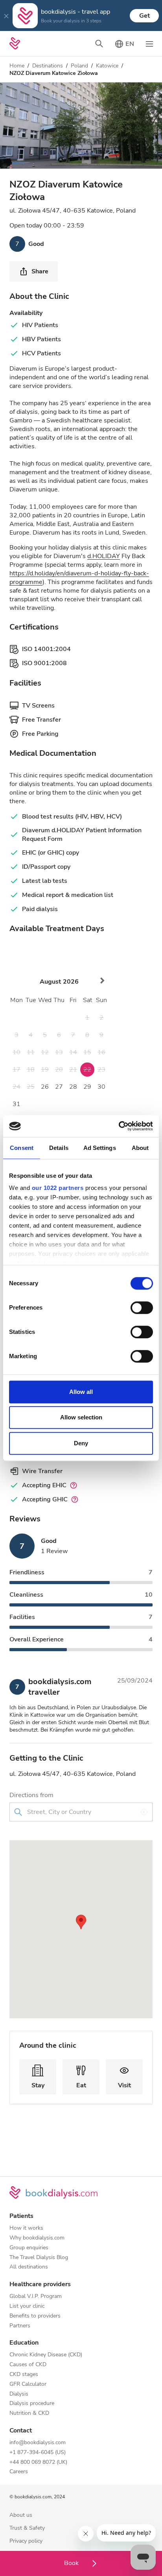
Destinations (48, 66)
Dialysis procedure (32, 2404)
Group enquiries (29, 2248)
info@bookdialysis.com (38, 2443)
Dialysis (19, 2394)
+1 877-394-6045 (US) (38, 2453)
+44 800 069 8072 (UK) (38, 2462)
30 (101, 1087)
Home (17, 66)
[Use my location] (144, 1812)
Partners (20, 2326)
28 (73, 1087)
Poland (79, 66)
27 (59, 1087)
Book (72, 2563)
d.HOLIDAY (104, 556)
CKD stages (24, 2375)
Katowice (107, 66)
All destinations (29, 2267)
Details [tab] (59, 1148)
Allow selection (81, 1417)
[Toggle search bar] (99, 44)
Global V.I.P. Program (36, 2297)
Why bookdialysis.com (37, 2238)
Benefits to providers (35, 2316)
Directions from (31, 1795)
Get (145, 16)
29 (87, 1087)
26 (45, 1087)
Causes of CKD (28, 2365)
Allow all (81, 1392)
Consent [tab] (22, 1148)
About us (21, 2515)
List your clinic (27, 2306)
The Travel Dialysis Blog (39, 2258)
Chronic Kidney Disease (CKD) (46, 2355)
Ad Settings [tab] (100, 1148)
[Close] (6, 16)
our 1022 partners (58, 1188)
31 (17, 1104)
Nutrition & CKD (29, 2413)
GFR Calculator (28, 2384)
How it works (26, 2228)
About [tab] (140, 1148)
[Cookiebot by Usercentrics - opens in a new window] (119, 1126)
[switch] (142, 1308)
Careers (19, 2472)
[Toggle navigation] (149, 44)
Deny (81, 1443)
